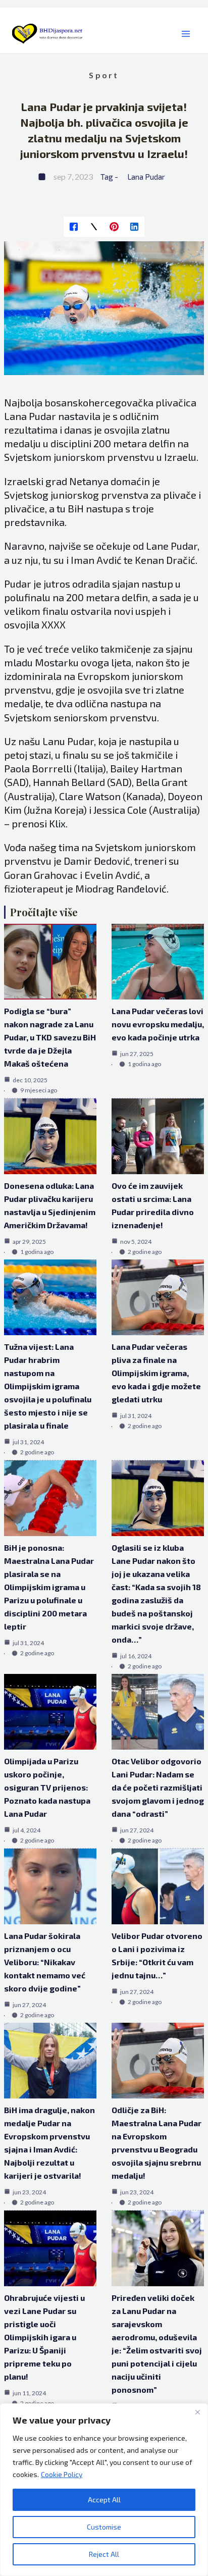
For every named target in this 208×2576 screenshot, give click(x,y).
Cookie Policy (62, 2474)
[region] (104, 2490)
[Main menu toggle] (186, 34)
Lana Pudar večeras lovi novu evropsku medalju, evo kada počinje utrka (158, 1024)
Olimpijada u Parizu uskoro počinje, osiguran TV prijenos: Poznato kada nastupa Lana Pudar (47, 1787)
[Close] (197, 2412)
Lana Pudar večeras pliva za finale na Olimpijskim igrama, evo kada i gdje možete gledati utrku (156, 1373)
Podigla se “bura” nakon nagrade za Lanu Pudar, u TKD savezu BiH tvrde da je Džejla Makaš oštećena (50, 1037)
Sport (104, 75)
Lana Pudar (146, 177)
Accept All (104, 2500)
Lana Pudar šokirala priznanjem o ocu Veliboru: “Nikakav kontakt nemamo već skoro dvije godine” (45, 1962)
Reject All (104, 2554)
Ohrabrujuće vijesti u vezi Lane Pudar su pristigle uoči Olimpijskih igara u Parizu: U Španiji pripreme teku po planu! (44, 2337)
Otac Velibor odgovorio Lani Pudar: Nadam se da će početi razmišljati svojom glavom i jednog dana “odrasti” (158, 1787)
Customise (104, 2527)
